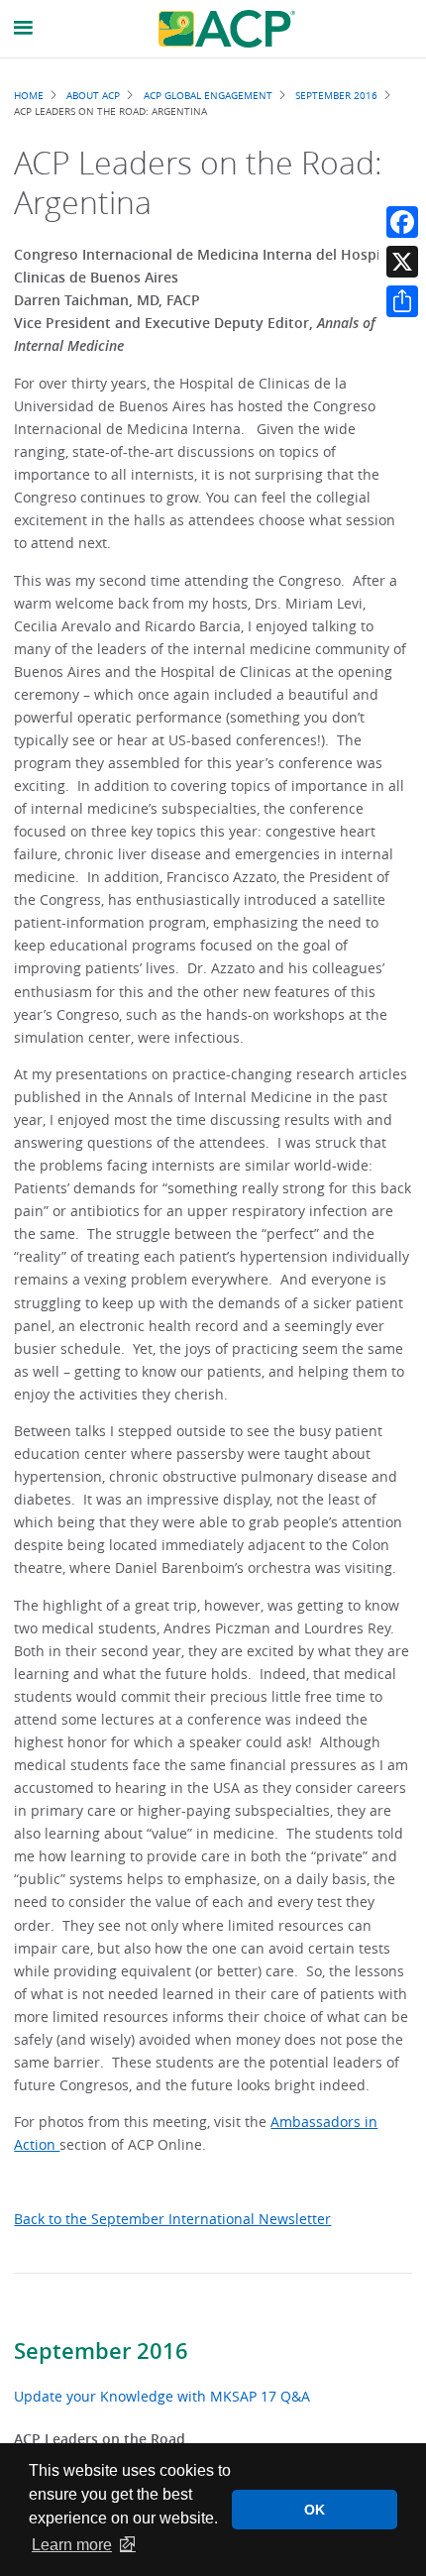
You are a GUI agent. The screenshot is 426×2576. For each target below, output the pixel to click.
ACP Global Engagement (208, 95)
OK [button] (315, 2510)
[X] (402, 262)
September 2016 (101, 2351)
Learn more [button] (72, 2545)
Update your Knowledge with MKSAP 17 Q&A (162, 2396)
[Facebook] (402, 222)
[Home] (227, 29)
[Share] (402, 301)
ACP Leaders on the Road (100, 2439)
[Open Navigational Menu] (24, 28)
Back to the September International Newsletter (172, 2219)
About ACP (93, 95)
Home (29, 95)
